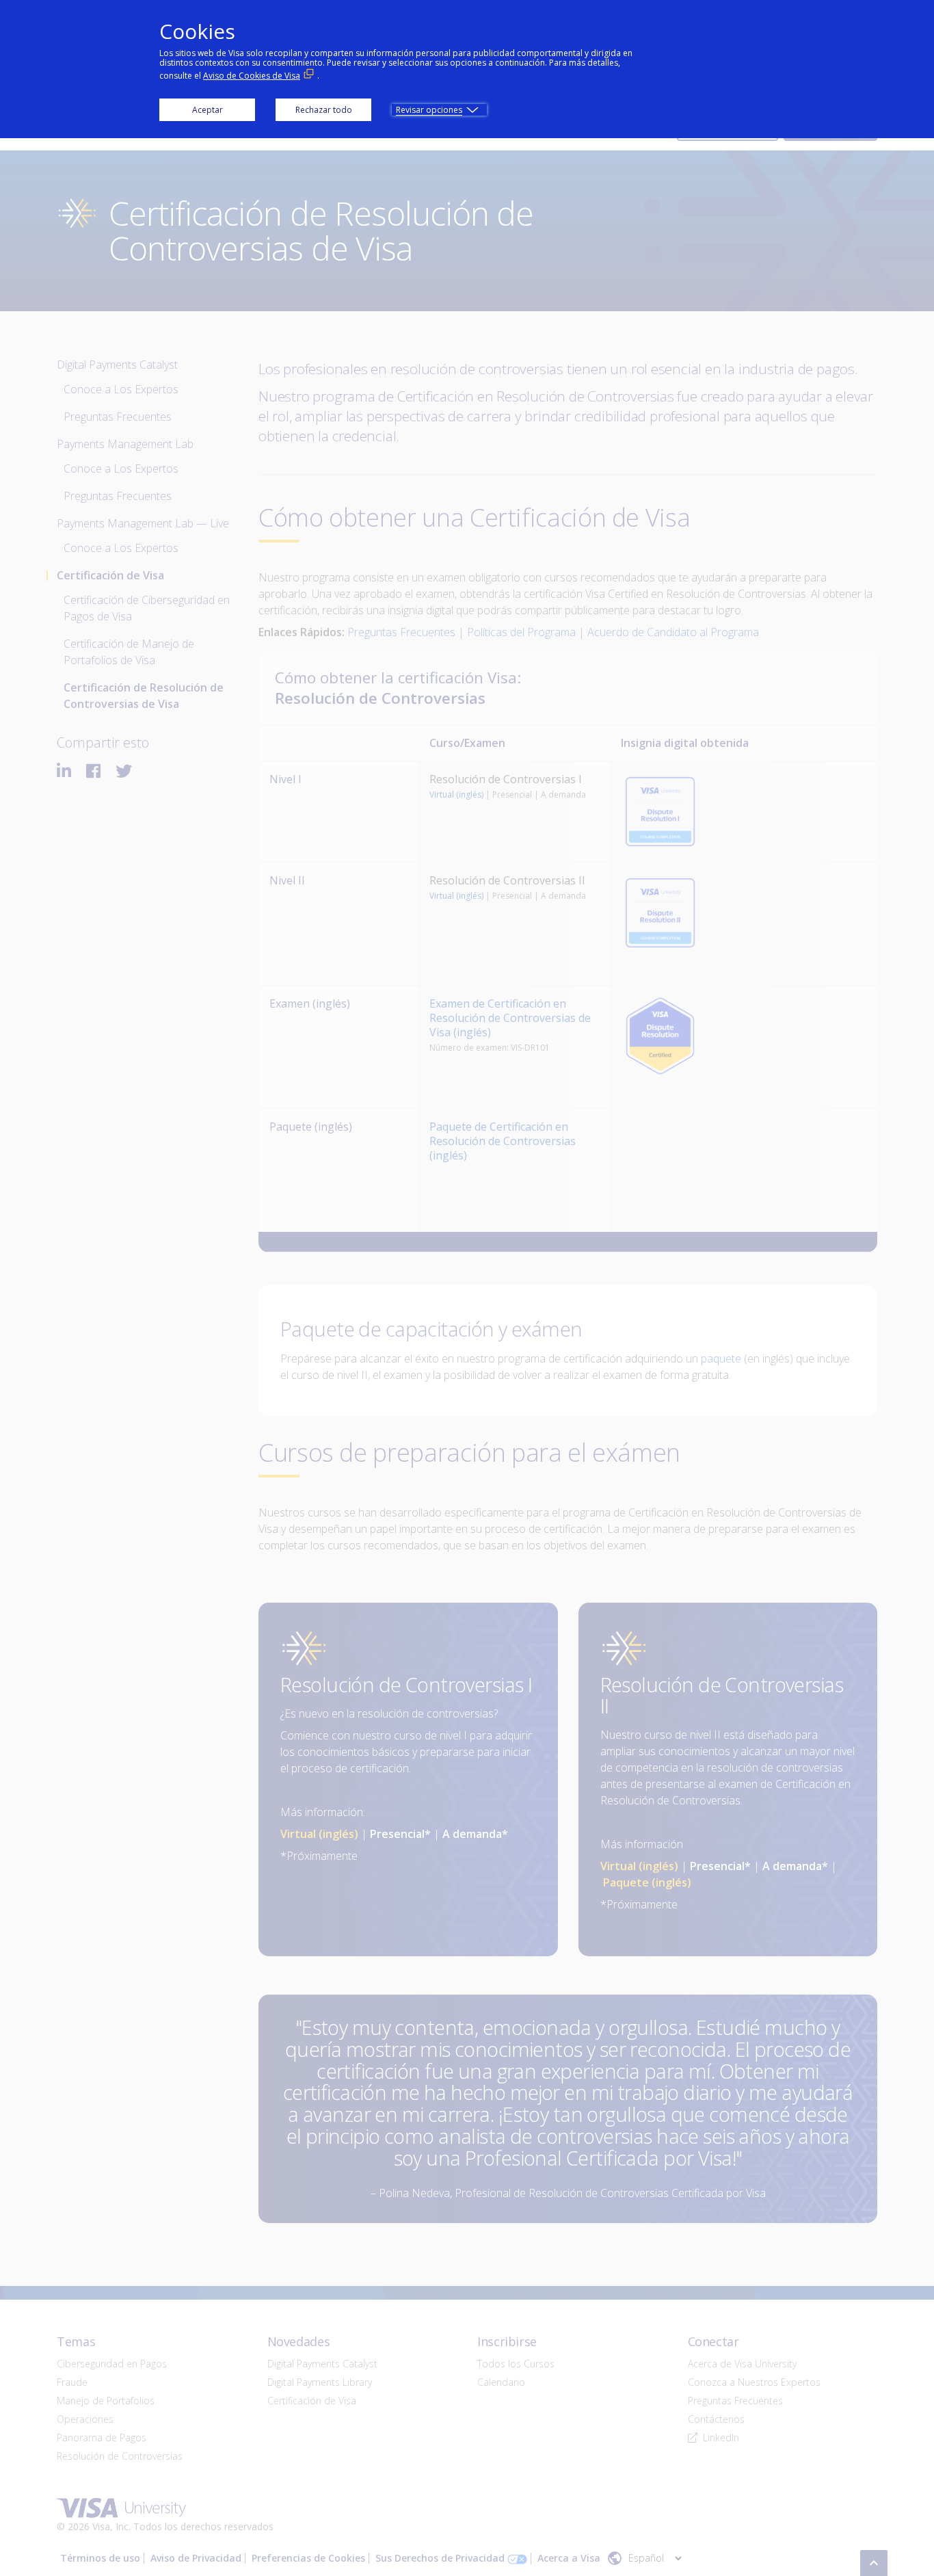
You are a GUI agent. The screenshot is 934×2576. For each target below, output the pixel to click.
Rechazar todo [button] (324, 110)
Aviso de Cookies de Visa (252, 76)
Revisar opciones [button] (429, 110)
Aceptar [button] (208, 110)
